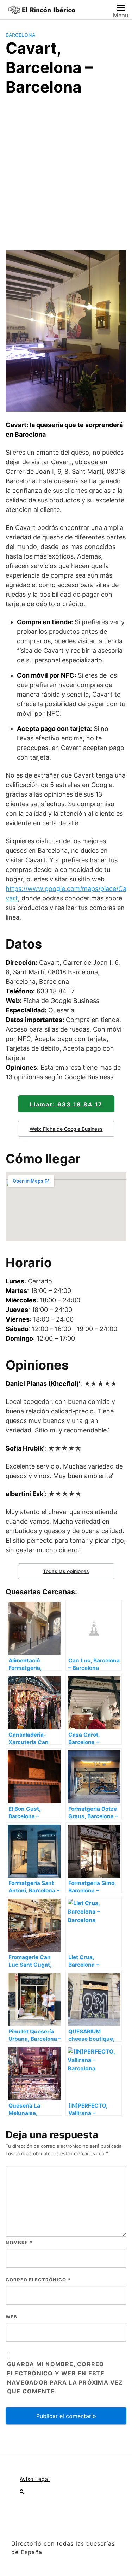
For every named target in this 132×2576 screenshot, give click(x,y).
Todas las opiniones (66, 1571)
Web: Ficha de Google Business (66, 1129)
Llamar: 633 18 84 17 (66, 1104)
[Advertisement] (66, 172)
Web (11, 2317)
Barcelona (20, 35)
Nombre (19, 2243)
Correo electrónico (38, 2280)
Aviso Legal (35, 2479)
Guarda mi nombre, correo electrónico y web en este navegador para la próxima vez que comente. (65, 2378)
